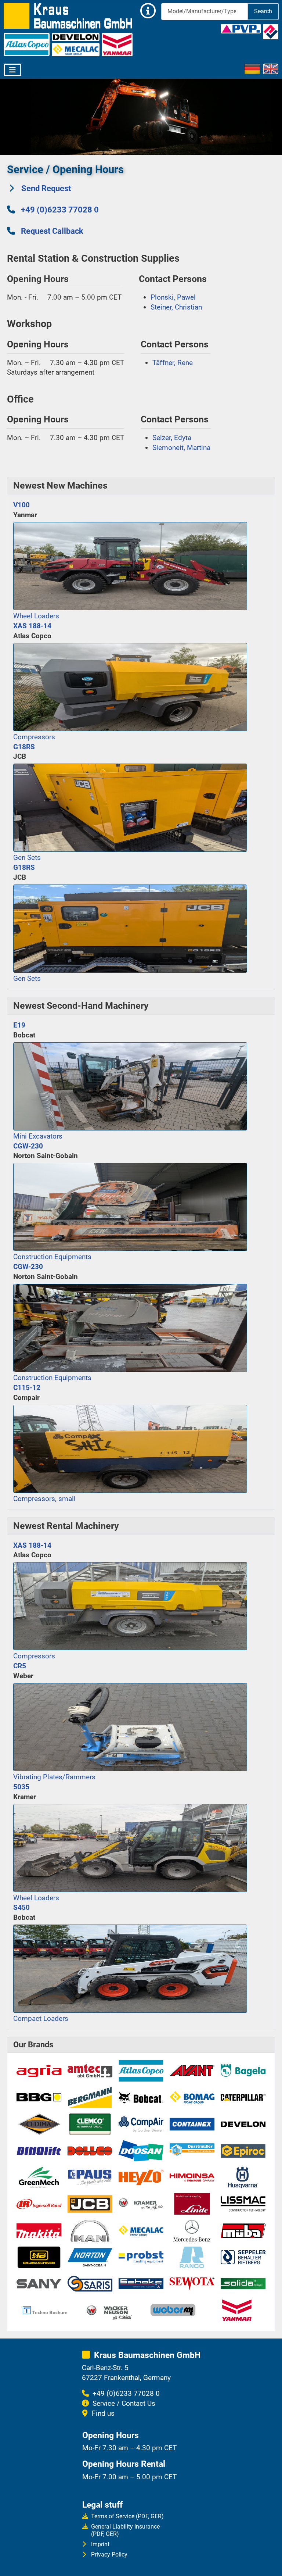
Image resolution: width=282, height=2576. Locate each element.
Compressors (34, 737)
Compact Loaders (41, 2018)
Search (263, 11)
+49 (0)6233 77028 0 (60, 210)
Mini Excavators (38, 1136)
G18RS (24, 747)
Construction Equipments (52, 1257)
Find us (103, 2413)
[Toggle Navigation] (12, 70)
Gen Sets (27, 858)
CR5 (20, 1666)
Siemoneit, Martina (181, 448)
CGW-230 (28, 1146)
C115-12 (27, 1388)
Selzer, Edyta (172, 438)
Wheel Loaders (36, 616)
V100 (21, 505)
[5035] (130, 1847)
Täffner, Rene (173, 363)
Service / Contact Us (124, 2403)
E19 (19, 1025)
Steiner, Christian (176, 307)
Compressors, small (44, 1499)
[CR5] (130, 1726)
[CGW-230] (130, 1206)
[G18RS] (130, 807)
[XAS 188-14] (130, 686)
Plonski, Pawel (173, 297)
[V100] (130, 565)
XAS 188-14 (32, 626)
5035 (21, 1787)
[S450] (130, 1968)
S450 (21, 1907)
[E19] (130, 1085)
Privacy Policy (109, 2554)
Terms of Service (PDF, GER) (127, 2516)
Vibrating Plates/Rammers (54, 1777)
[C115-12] (130, 1448)
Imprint (100, 2544)
